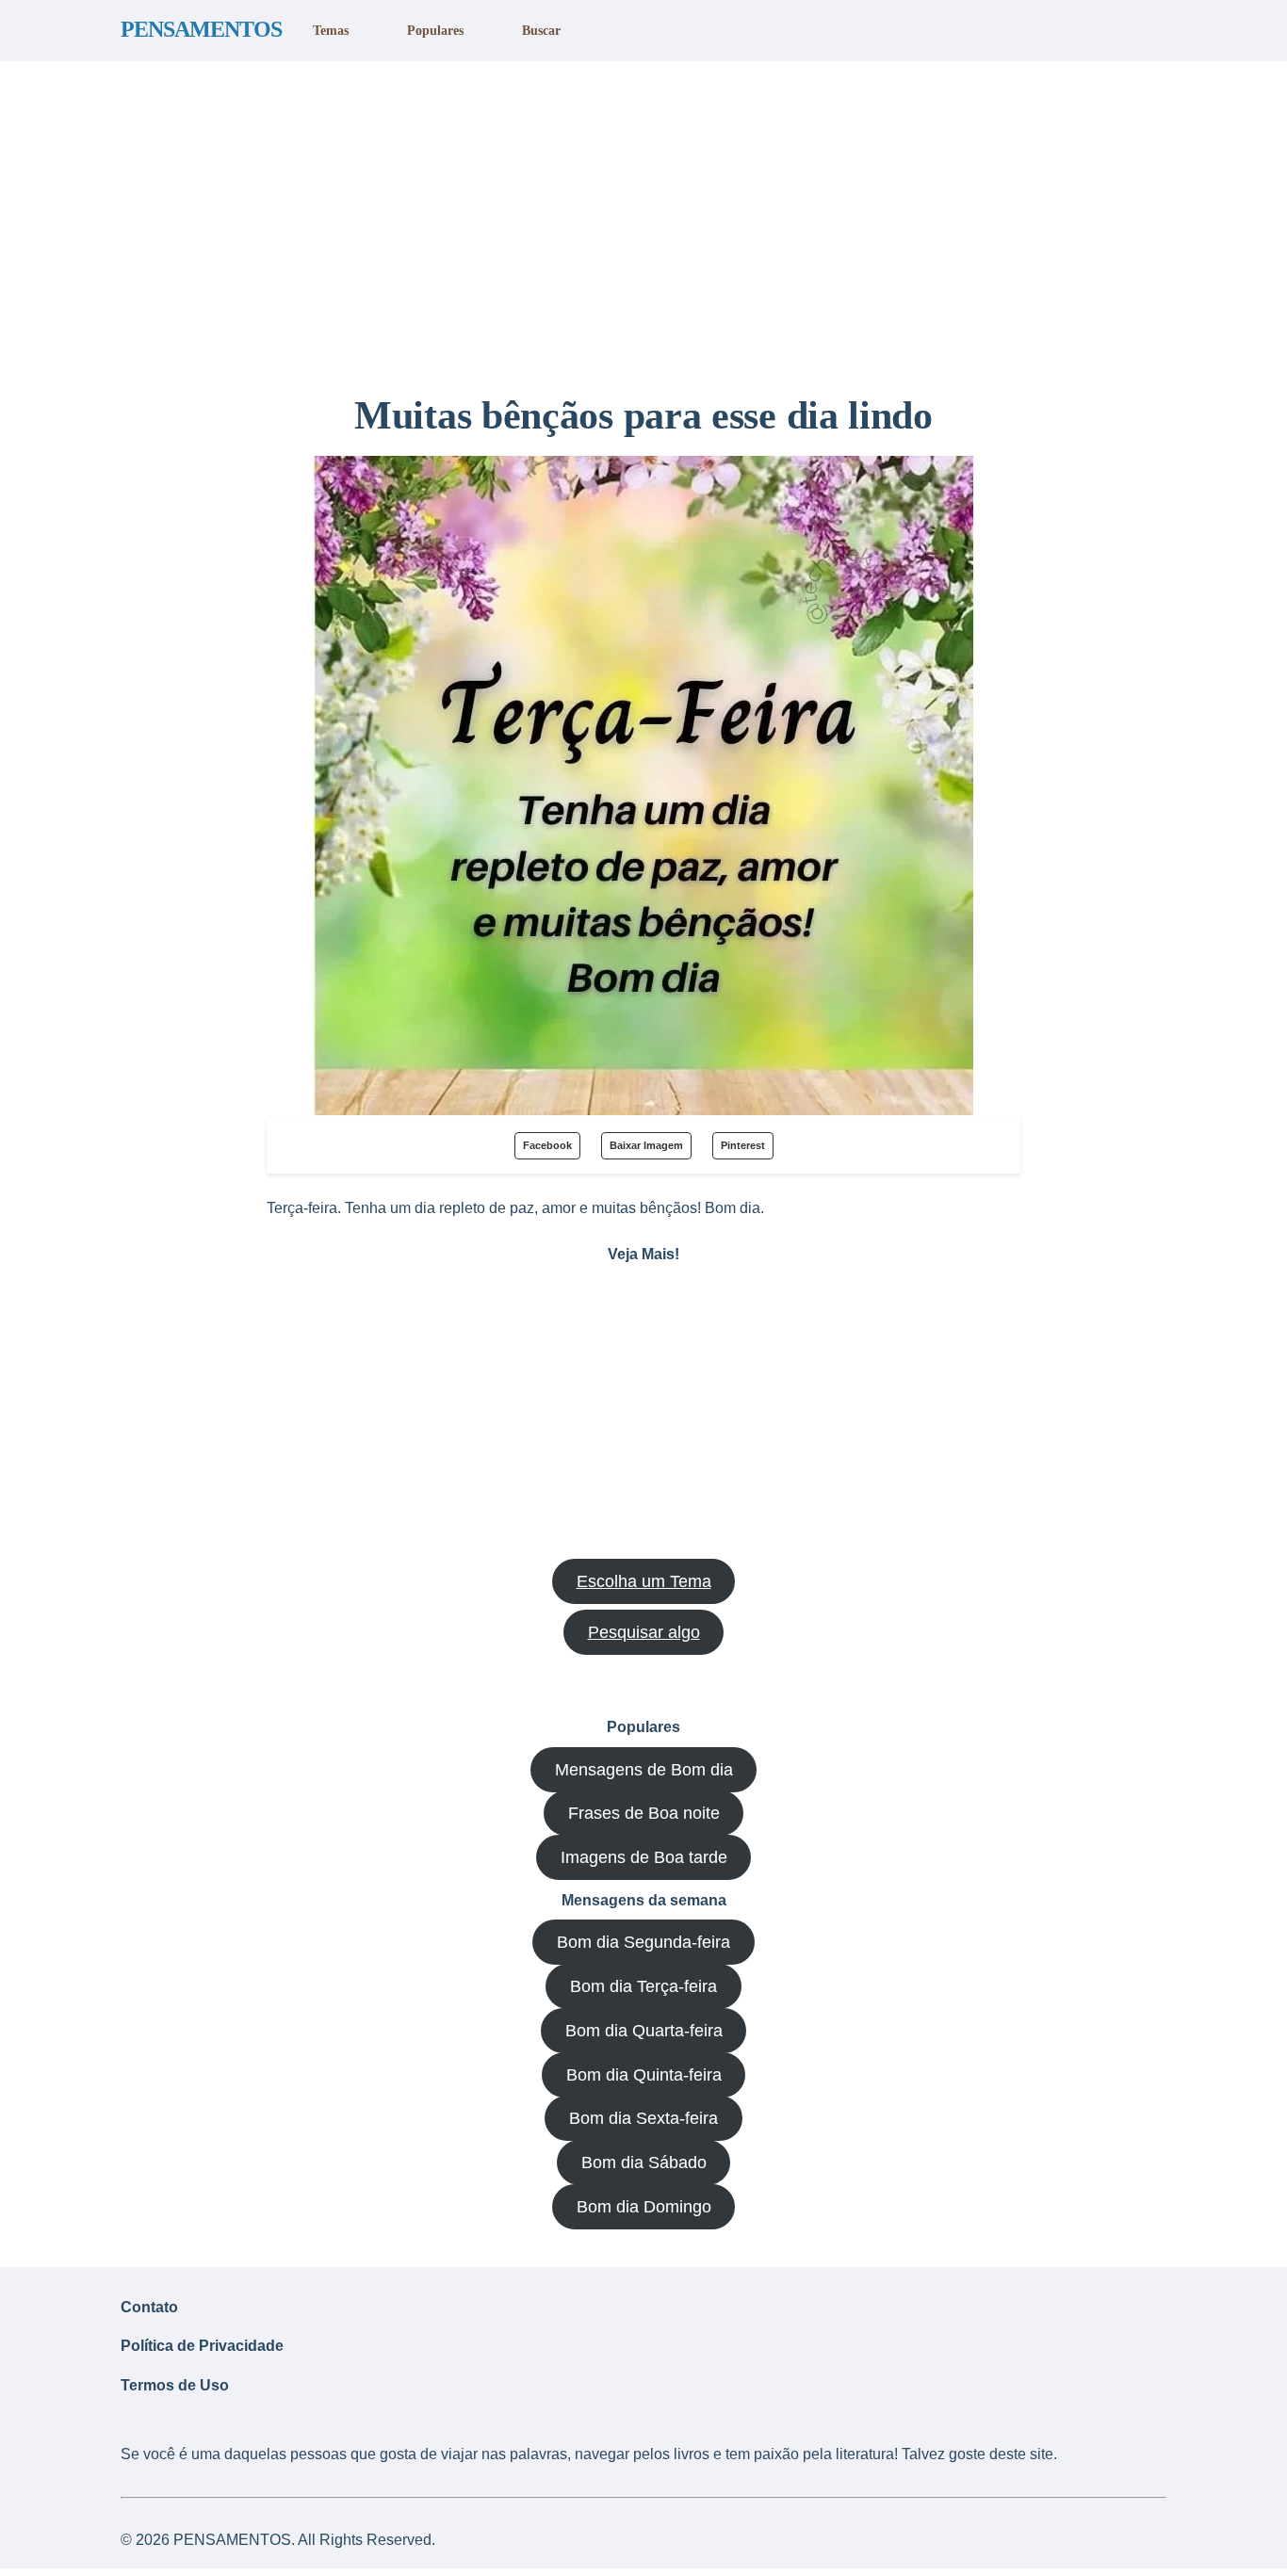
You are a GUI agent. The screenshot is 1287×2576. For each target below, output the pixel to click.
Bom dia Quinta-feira (644, 2075)
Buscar (541, 30)
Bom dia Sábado (644, 2163)
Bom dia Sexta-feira (643, 2118)
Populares (435, 30)
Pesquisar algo (644, 1632)
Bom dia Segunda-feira (643, 1942)
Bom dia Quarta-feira (644, 2031)
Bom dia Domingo (644, 2207)
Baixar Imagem (646, 1145)
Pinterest (743, 1145)
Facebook (547, 1145)
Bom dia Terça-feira (643, 1986)
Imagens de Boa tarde (644, 1857)
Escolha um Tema (644, 1581)
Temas (331, 30)
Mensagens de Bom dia (644, 1770)
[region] (643, 219)
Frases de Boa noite (644, 1813)
